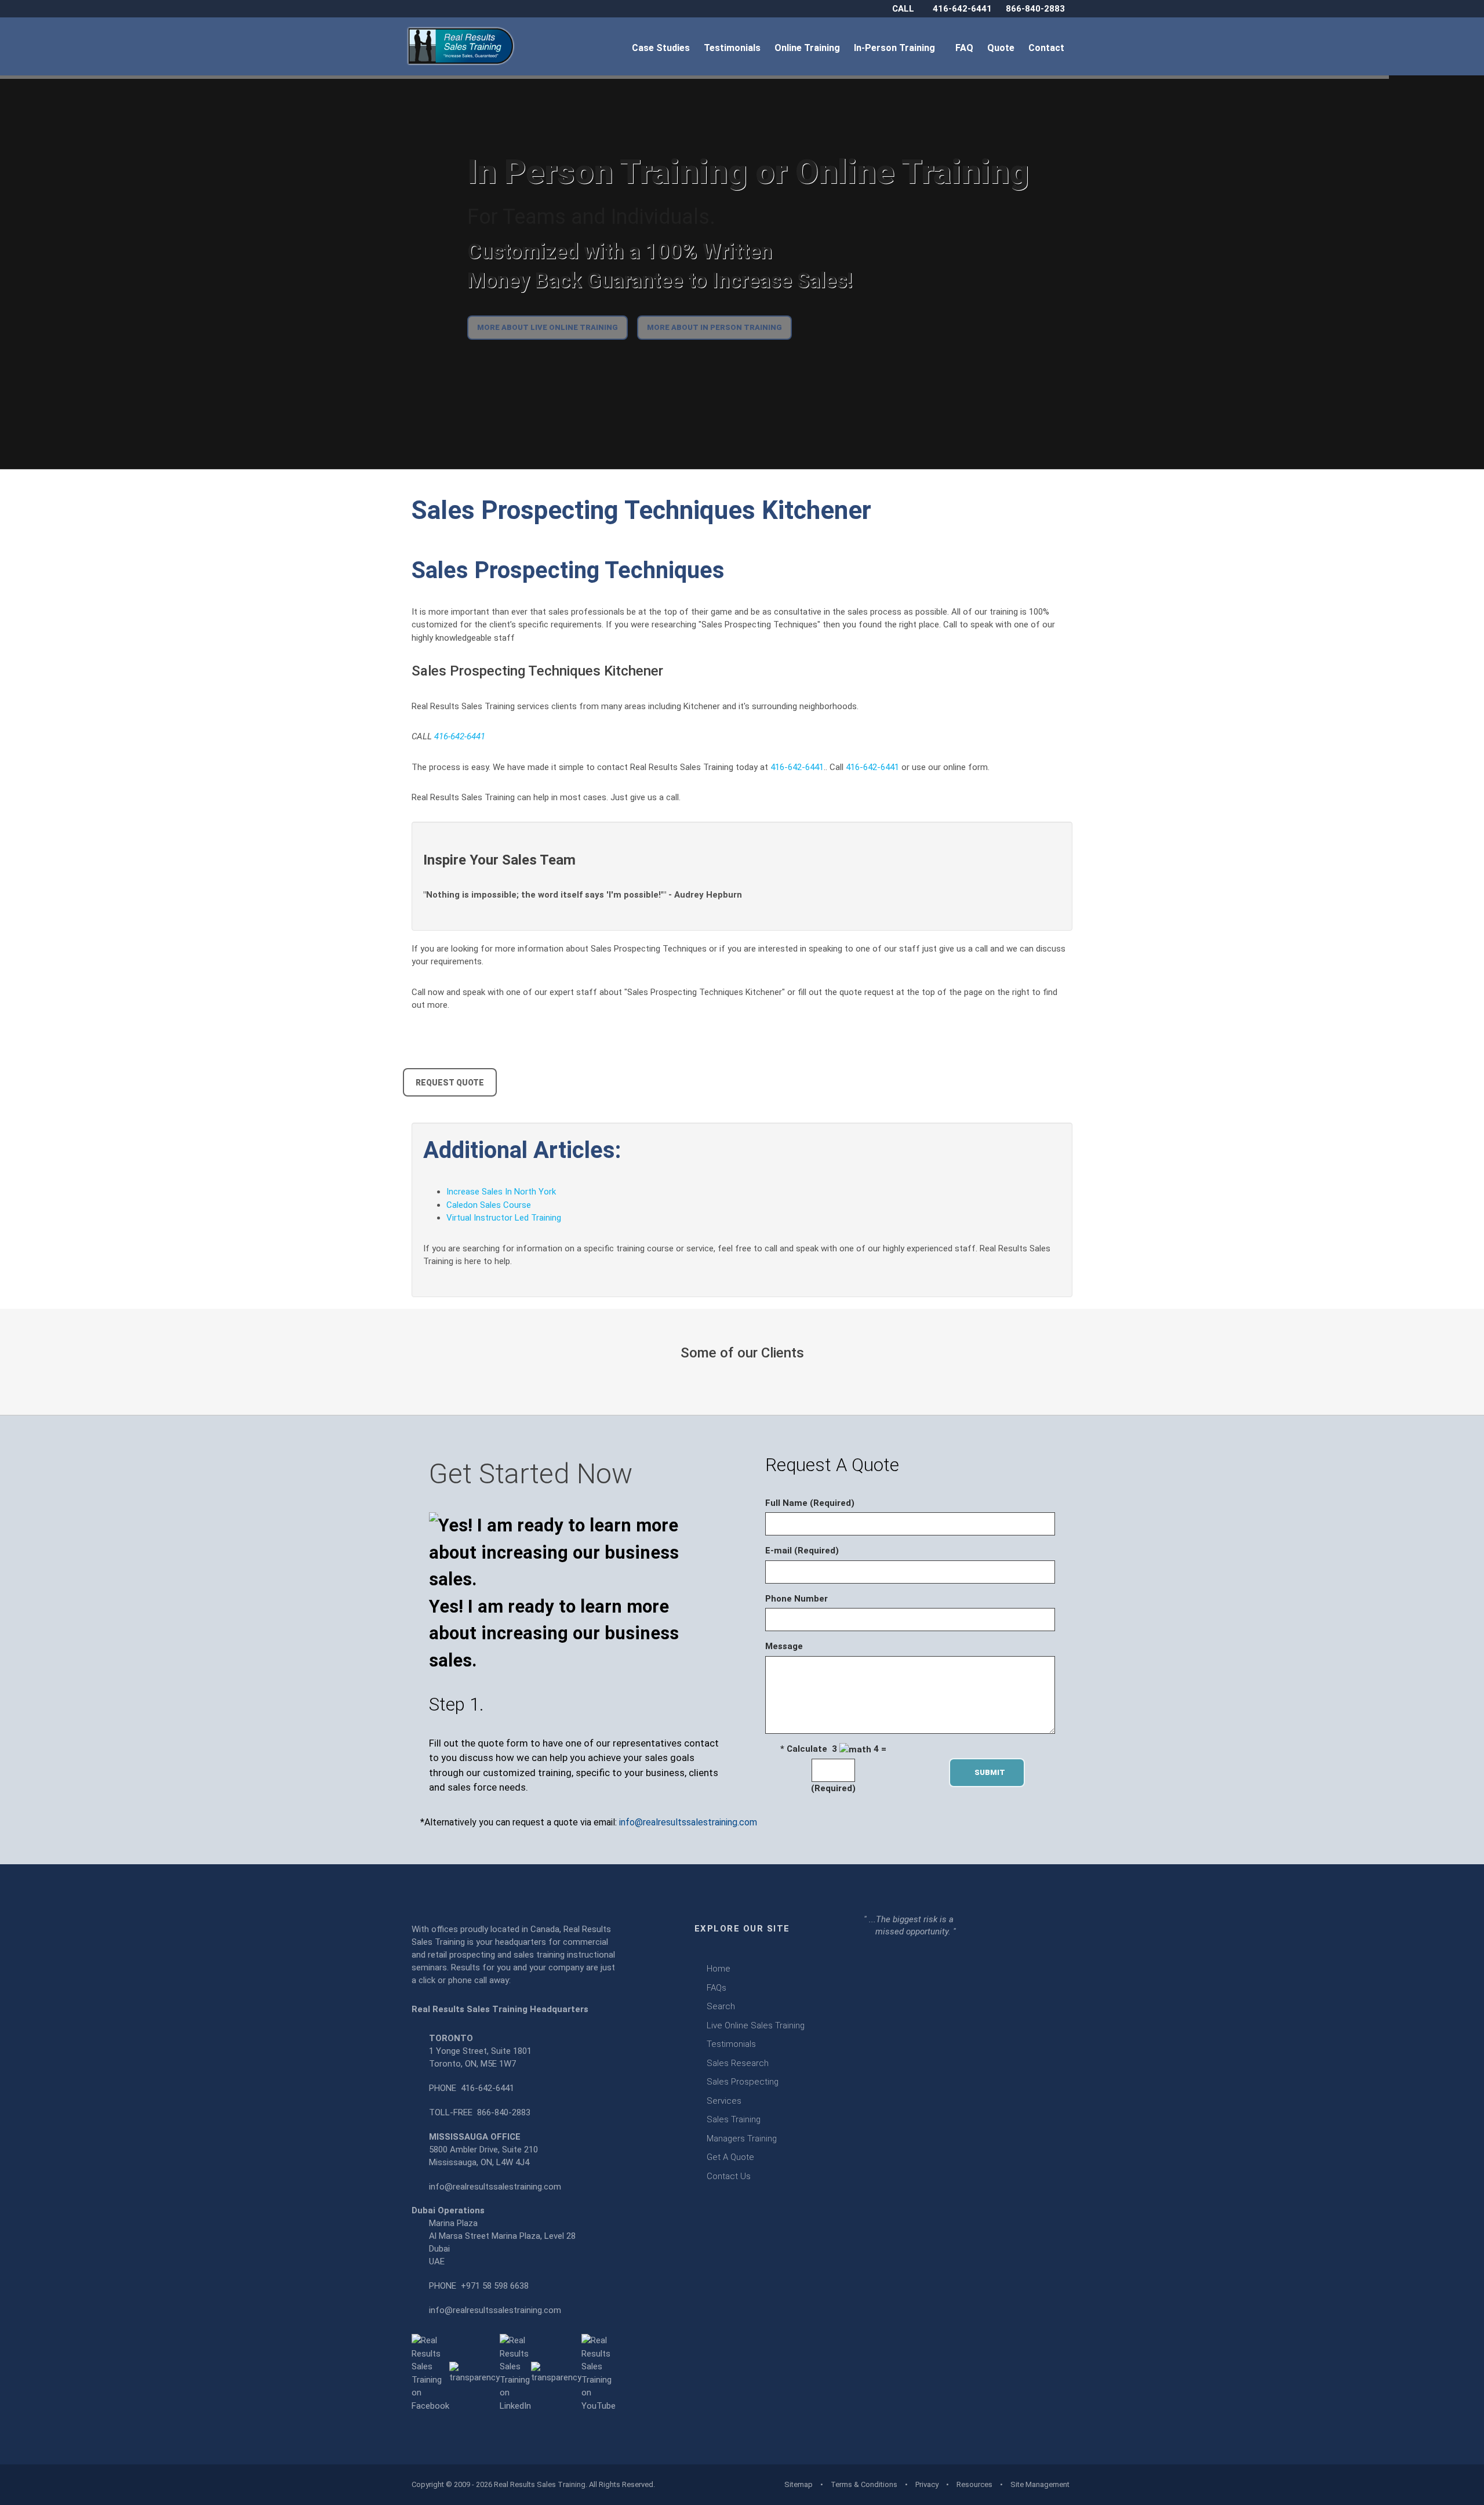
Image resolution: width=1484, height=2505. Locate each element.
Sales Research (738, 2063)
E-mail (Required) (802, 1551)
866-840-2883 (1035, 9)
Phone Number (796, 1599)
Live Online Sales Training (756, 2025)
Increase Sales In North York (501, 1192)
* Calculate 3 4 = (833, 1749)
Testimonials (733, 48)
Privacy (927, 2484)
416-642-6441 (962, 9)
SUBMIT (993, 1772)
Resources (974, 2484)
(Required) (833, 1788)
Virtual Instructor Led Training (504, 1218)
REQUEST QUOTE (450, 1083)
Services (724, 2101)
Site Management (1040, 2484)
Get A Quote (730, 2157)
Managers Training (742, 2139)
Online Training (808, 48)
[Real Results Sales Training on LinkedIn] (515, 2373)
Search (721, 2006)
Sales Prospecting (743, 2082)
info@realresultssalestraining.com (688, 1822)
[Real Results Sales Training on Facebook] (430, 2373)
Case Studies (662, 48)
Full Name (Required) (810, 1503)
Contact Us (729, 2176)
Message (784, 1646)
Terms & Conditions (864, 2484)
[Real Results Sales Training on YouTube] (599, 2373)
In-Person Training (897, 48)
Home (719, 1969)
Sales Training (734, 2119)
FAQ (965, 48)
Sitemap (799, 2484)
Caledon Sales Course (489, 1205)
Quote (1002, 48)
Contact (1047, 48)
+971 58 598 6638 (495, 2286)
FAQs (716, 1988)
